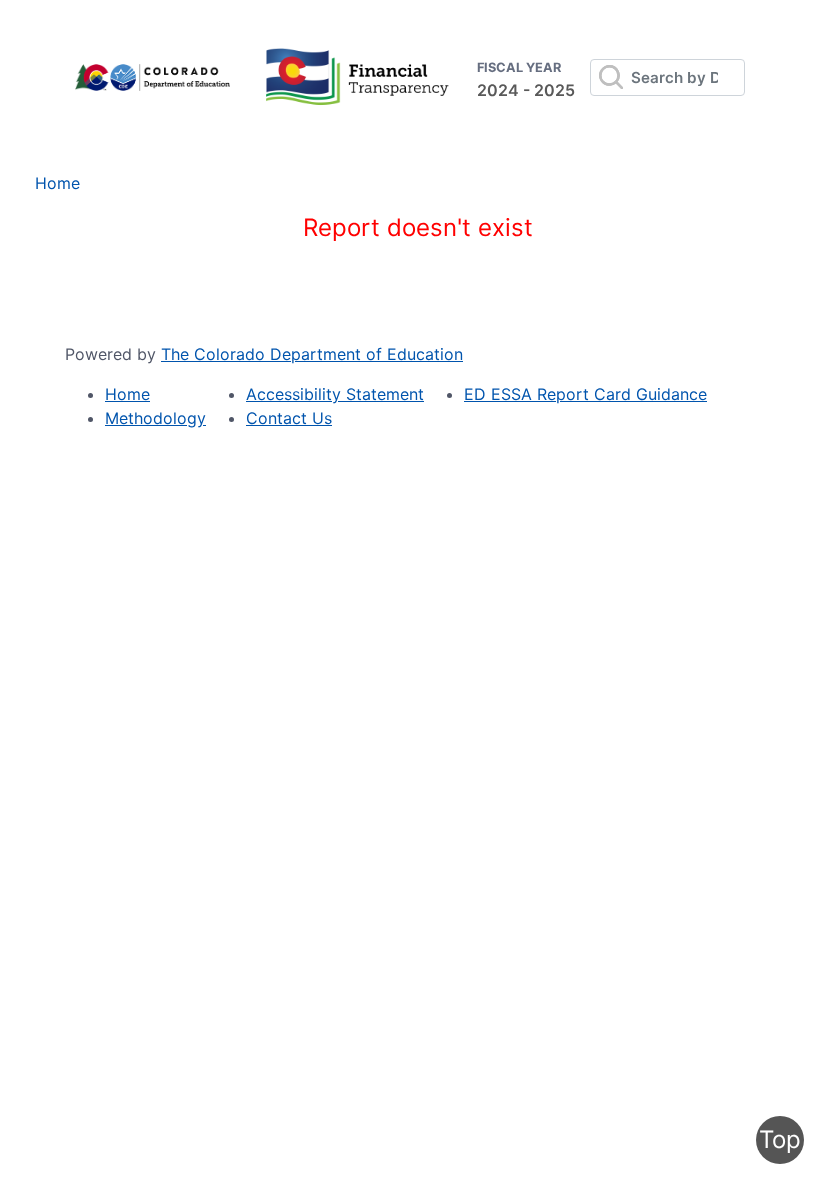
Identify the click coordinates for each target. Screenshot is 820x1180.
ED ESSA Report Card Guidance (585, 394)
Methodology (155, 418)
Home (57, 183)
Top (780, 1139)
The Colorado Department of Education (312, 354)
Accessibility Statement (335, 394)
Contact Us (289, 418)
